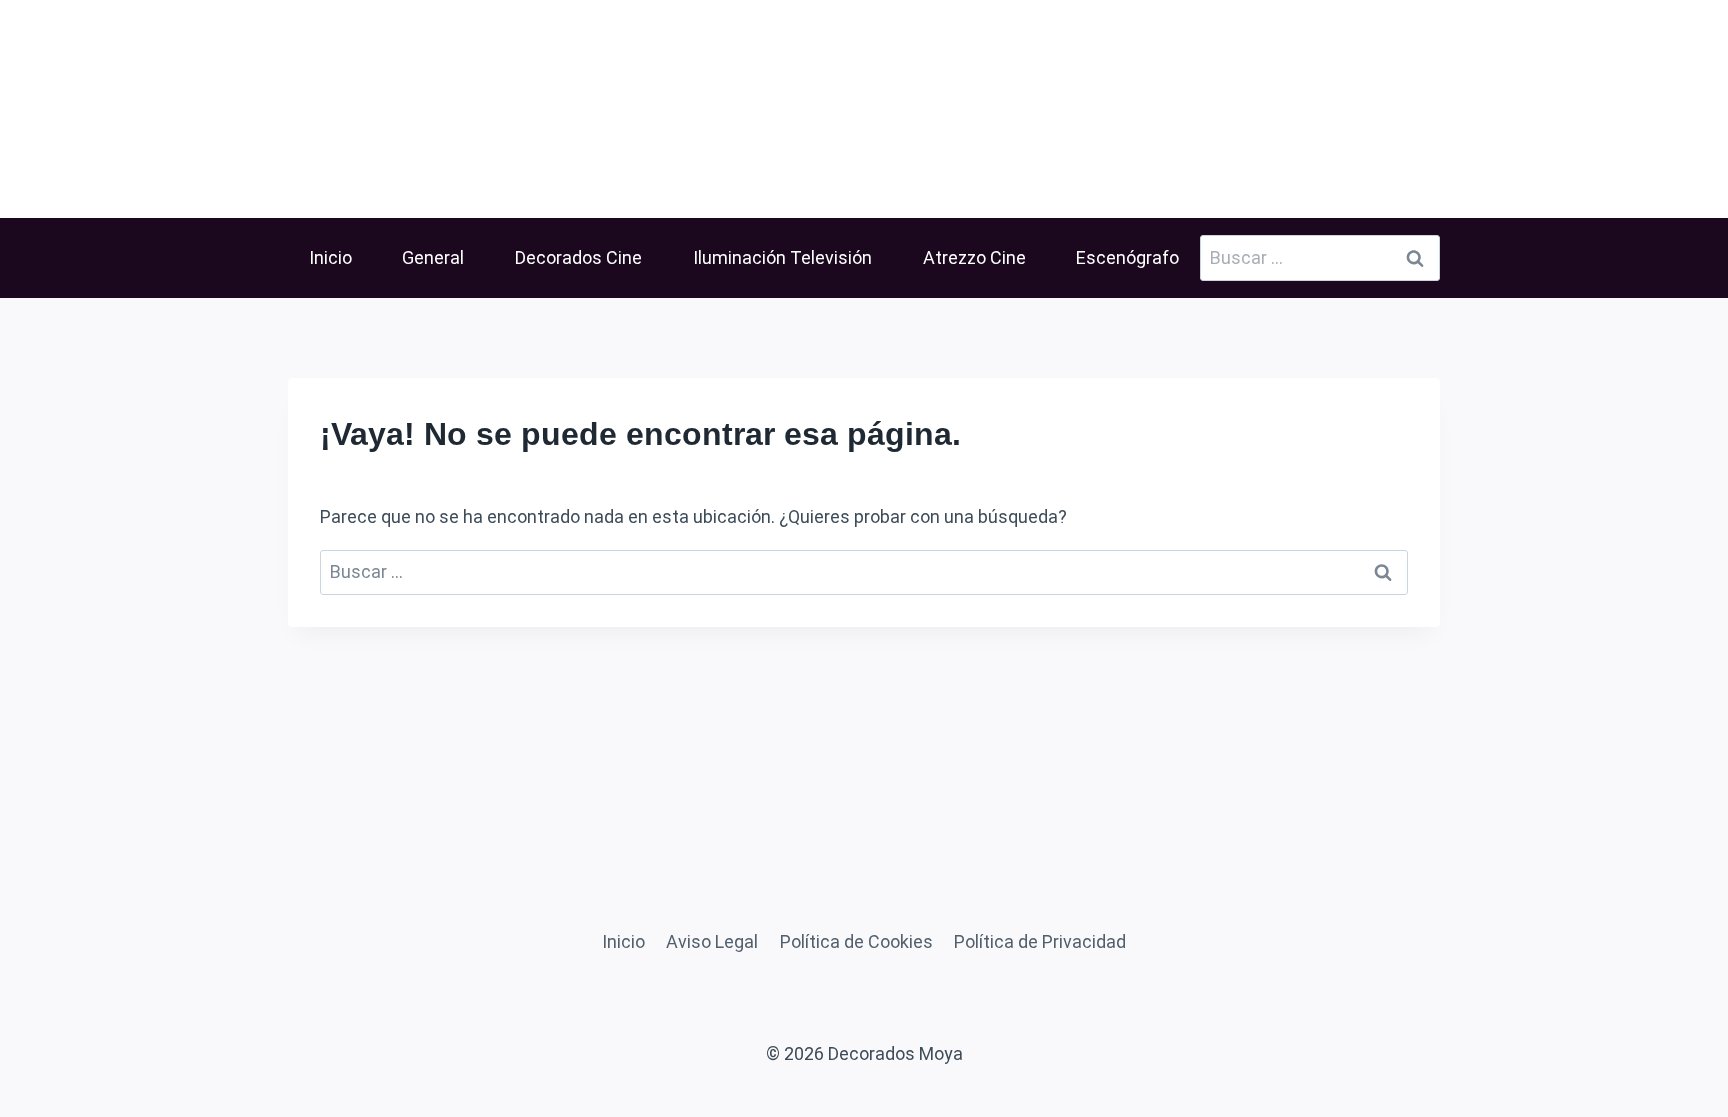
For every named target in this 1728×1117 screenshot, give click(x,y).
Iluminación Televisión (782, 257)
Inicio (330, 257)
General (433, 257)
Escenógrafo (1127, 257)
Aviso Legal (712, 941)
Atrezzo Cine (974, 257)
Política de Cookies (856, 941)
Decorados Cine (578, 257)
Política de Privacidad (1040, 941)
